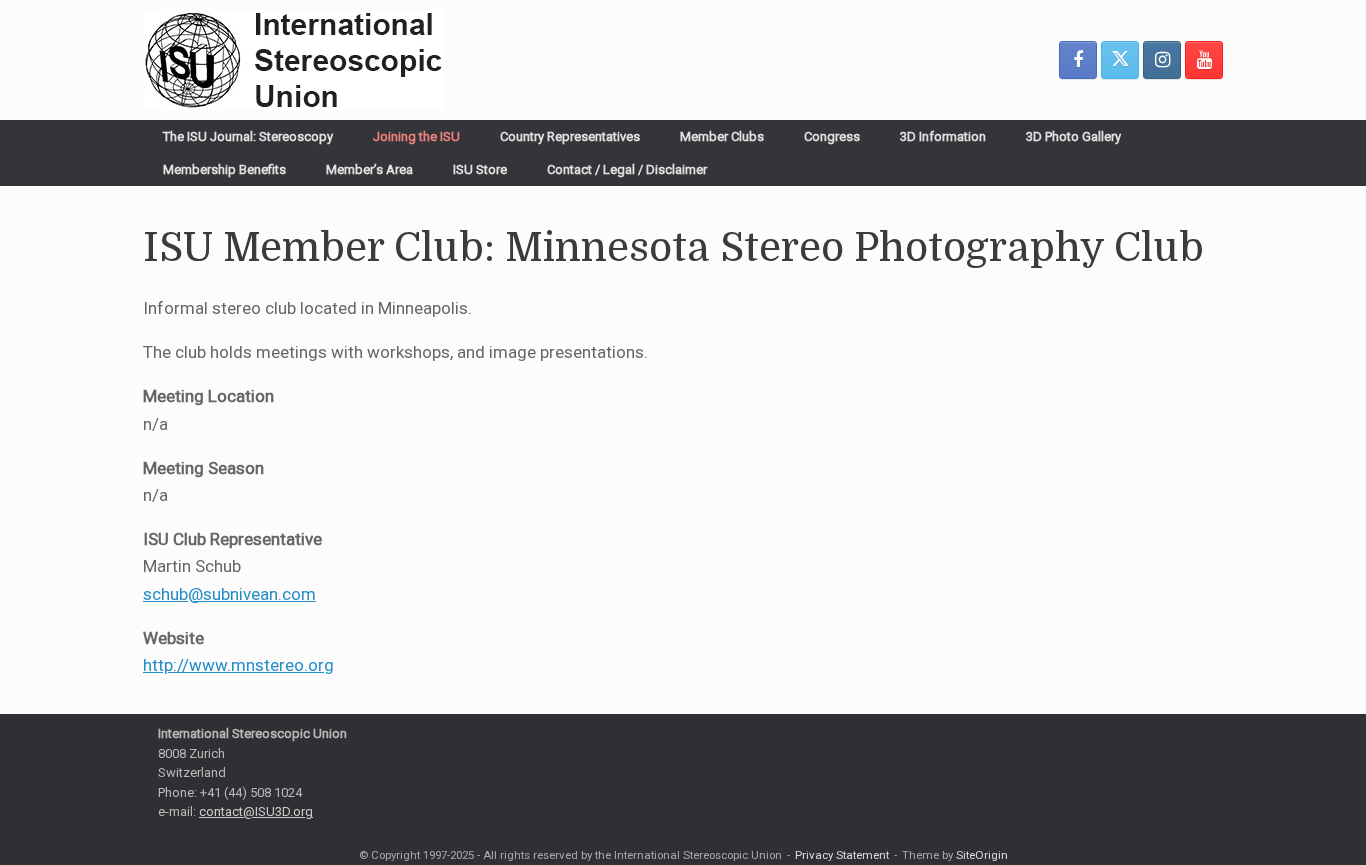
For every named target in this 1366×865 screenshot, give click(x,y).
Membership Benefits (224, 169)
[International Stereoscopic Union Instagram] (1162, 60)
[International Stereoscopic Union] (293, 60)
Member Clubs (722, 136)
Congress (832, 136)
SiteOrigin (982, 855)
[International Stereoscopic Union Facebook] (1078, 60)
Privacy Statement (842, 855)
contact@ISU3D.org (256, 811)
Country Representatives (570, 136)
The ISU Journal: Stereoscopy (248, 136)
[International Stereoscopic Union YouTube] (1204, 60)
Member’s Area (369, 169)
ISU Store (480, 169)
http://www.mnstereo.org (238, 665)
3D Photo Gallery (1073, 136)
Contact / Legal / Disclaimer (627, 169)
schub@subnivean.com (229, 594)
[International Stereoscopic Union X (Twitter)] (1120, 60)
